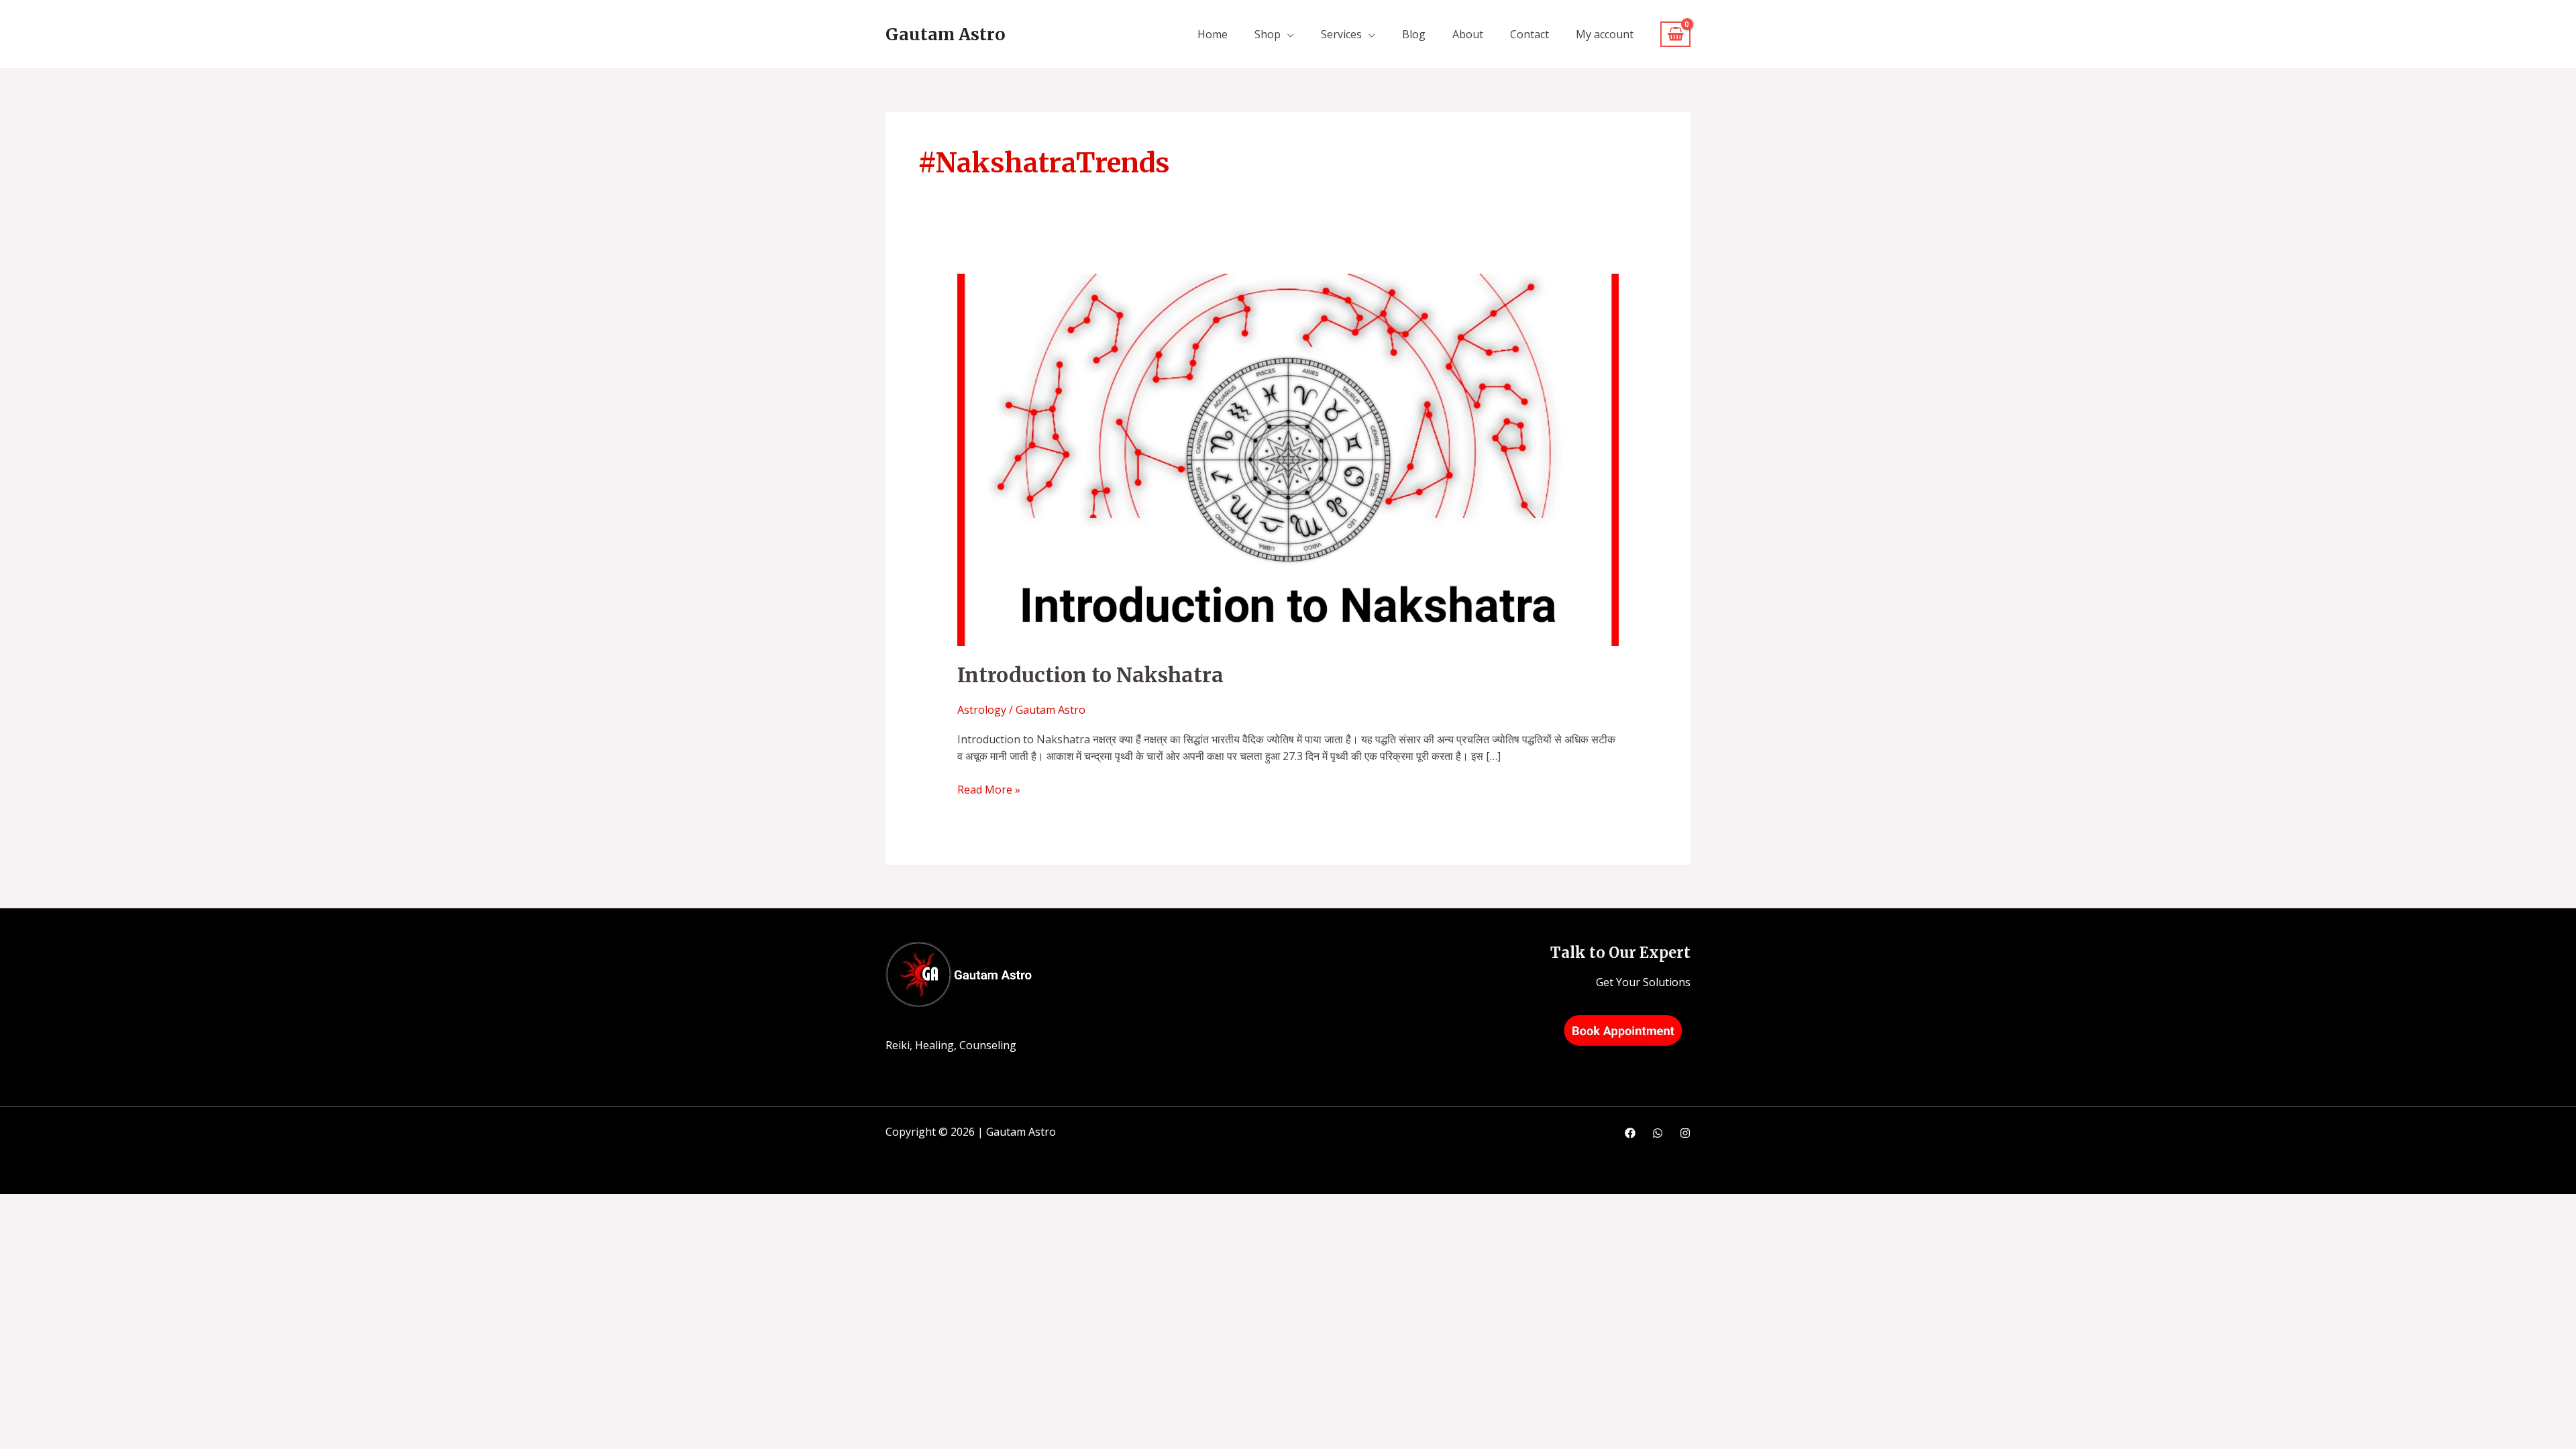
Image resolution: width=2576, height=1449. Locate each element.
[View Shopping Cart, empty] (1675, 35)
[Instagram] (1685, 1133)
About (1468, 34)
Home (1213, 34)
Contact (1529, 34)
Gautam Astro (946, 34)
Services (1341, 34)
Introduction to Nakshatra (1090, 675)
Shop (1268, 34)
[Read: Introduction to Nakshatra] (1288, 459)
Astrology (982, 710)
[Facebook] (1630, 1133)
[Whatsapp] (1658, 1133)
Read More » (989, 789)
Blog (1414, 34)
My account (1605, 34)
